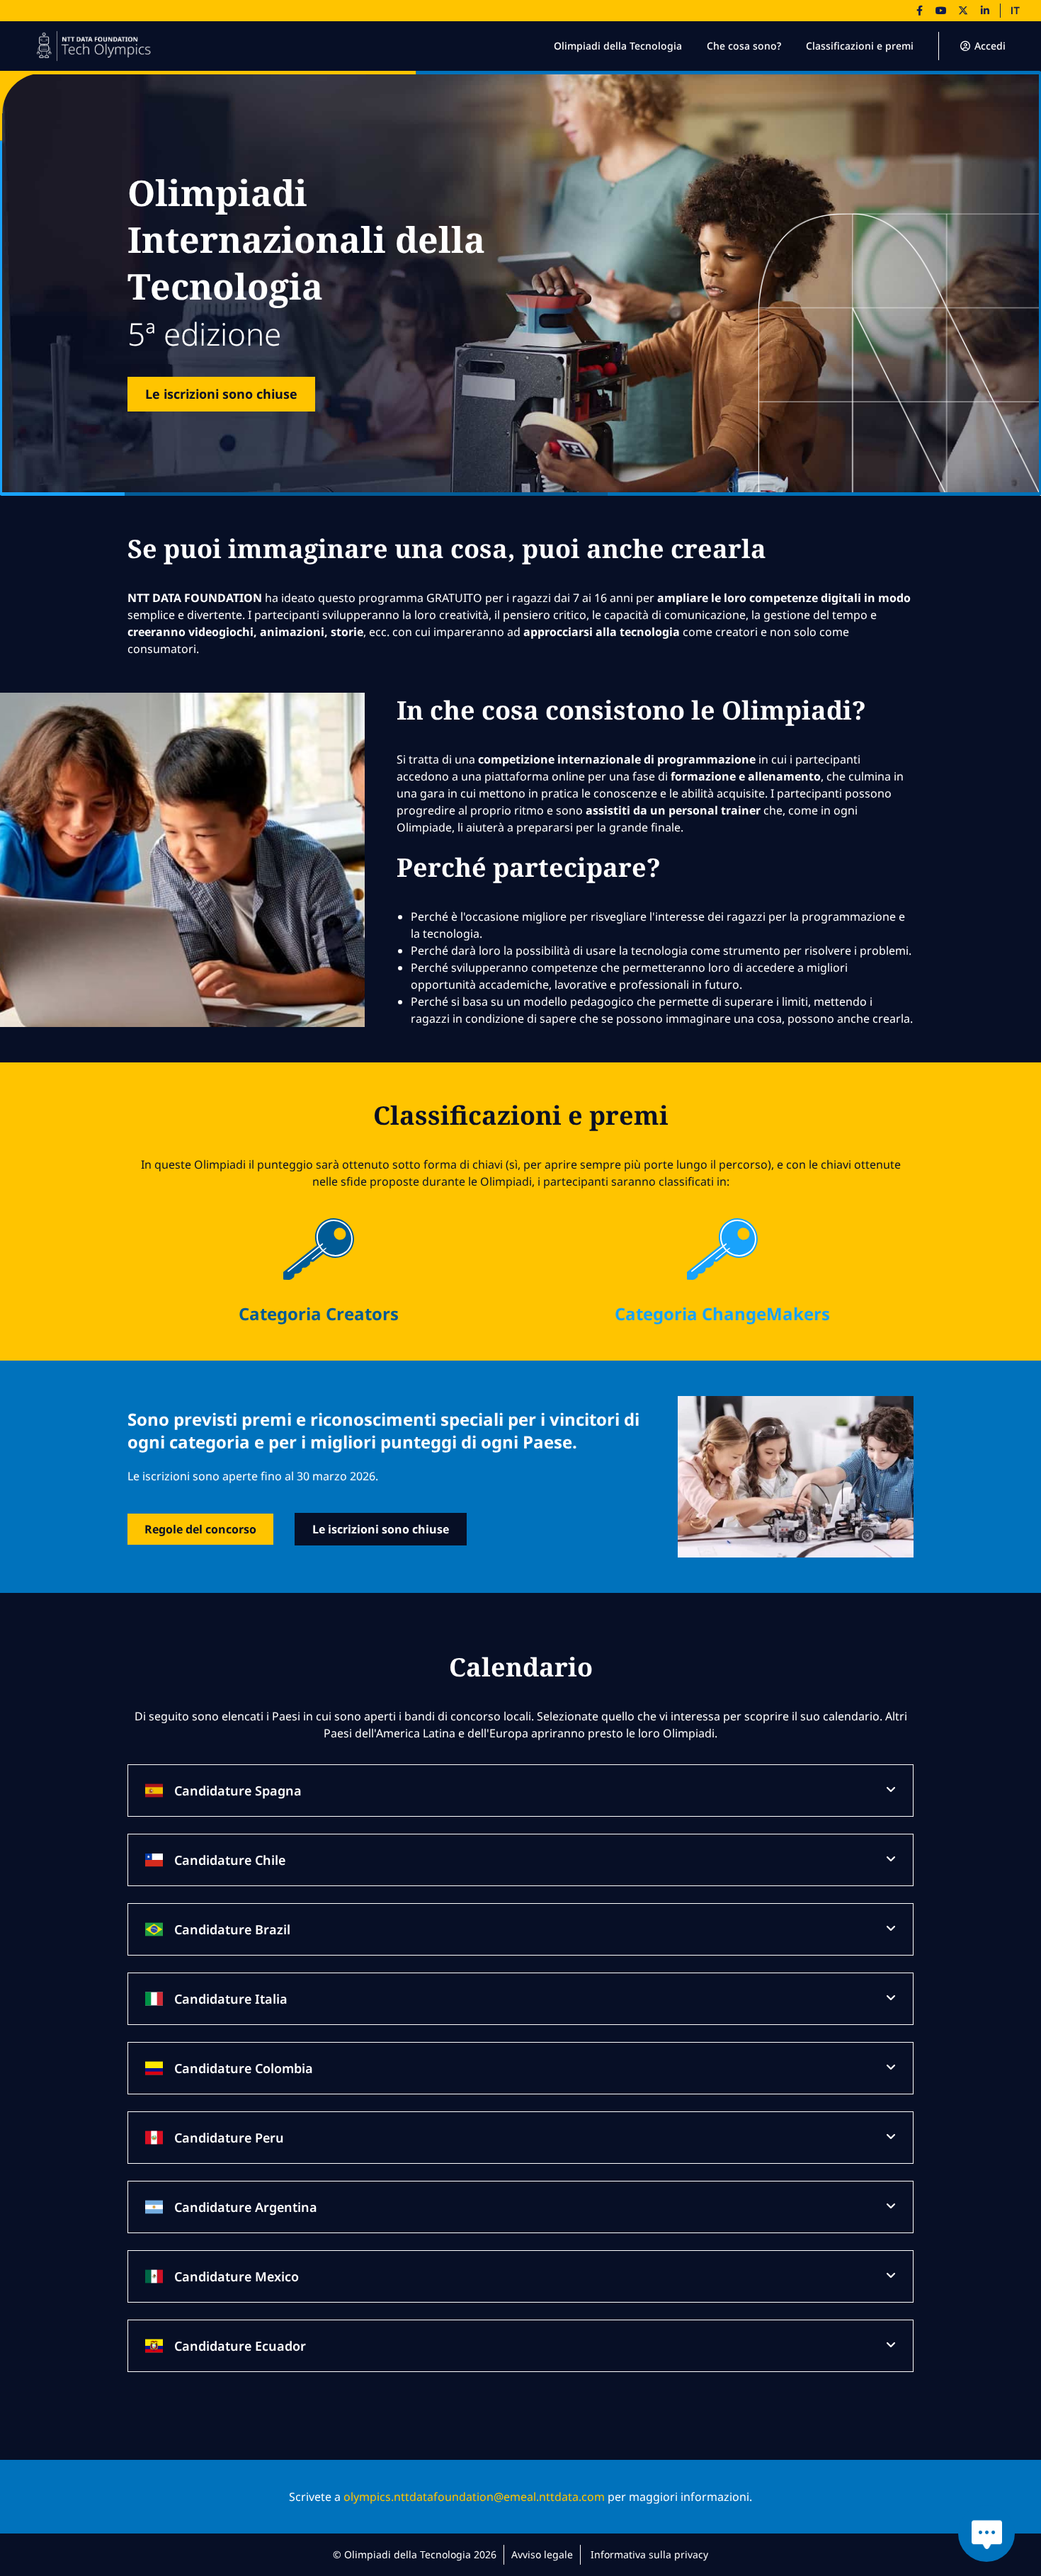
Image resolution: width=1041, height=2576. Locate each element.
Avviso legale (542, 2554)
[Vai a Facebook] (919, 11)
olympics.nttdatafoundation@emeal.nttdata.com (474, 2497)
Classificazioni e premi (860, 46)
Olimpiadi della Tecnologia (618, 46)
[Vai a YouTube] (941, 11)
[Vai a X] (963, 11)
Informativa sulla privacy (649, 2554)
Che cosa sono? (744, 46)
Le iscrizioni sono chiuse (221, 394)
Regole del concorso (200, 1529)
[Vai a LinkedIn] (985, 11)
